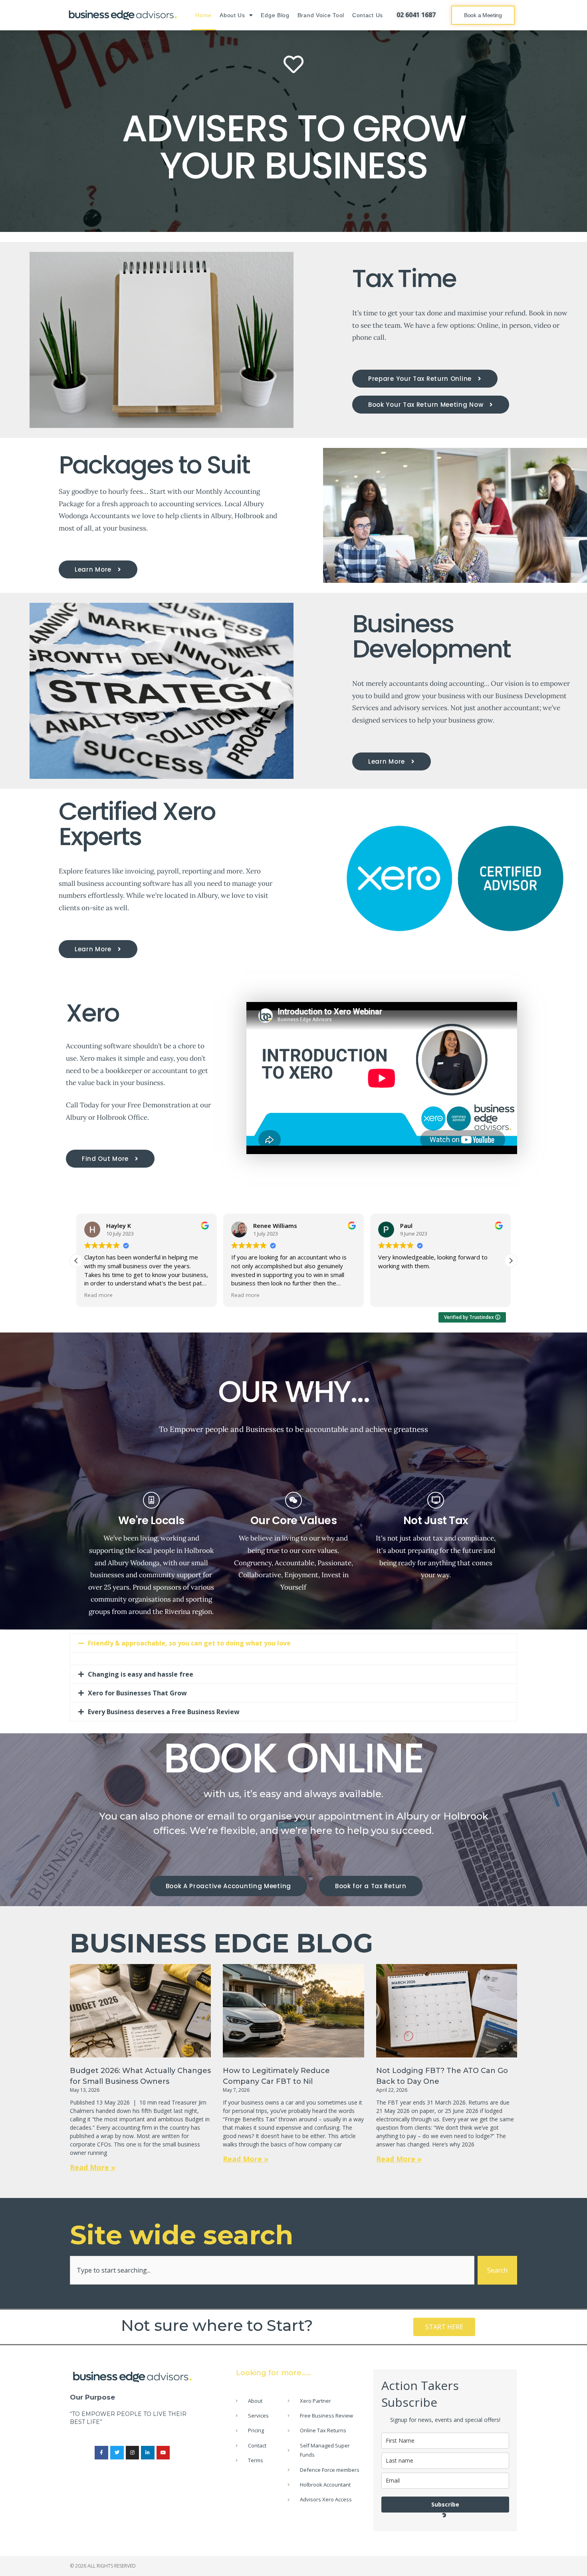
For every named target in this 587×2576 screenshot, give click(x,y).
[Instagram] (133, 2453)
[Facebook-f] (101, 2453)
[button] (76, 1261)
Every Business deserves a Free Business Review (164, 1712)
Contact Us (368, 15)
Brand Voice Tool (321, 15)
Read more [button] (98, 1295)
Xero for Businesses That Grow (137, 1693)
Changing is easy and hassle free (141, 1674)
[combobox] (272, 2270)
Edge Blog (275, 15)
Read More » (93, 2167)
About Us (232, 15)
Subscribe (445, 2504)
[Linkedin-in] (148, 2453)
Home (203, 15)
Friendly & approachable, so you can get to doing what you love (189, 1643)
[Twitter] (117, 2453)
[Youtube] (163, 2453)
